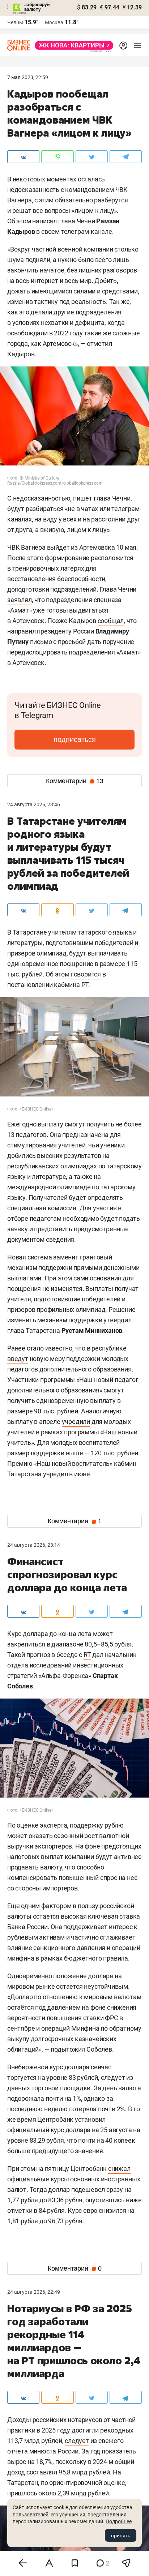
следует (77, 2441)
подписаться (75, 739)
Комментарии (75, 781)
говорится (86, 974)
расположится (112, 558)
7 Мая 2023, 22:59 (28, 77)
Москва (54, 22)
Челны (15, 22)
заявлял (20, 600)
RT (87, 1655)
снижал (119, 2169)
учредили (76, 1422)
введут (18, 1359)
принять (121, 2536)
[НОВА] (72, 45)
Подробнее (119, 2521)
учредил (56, 1474)
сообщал (111, 621)
